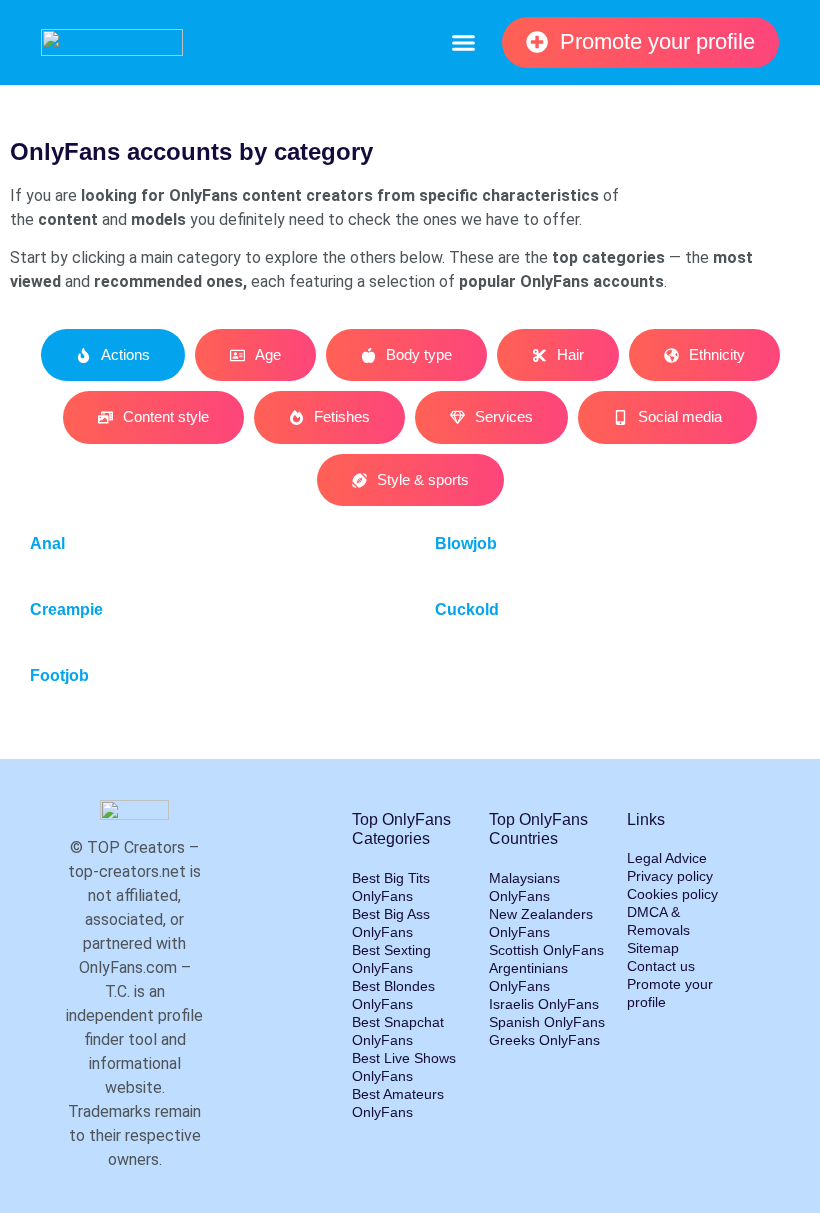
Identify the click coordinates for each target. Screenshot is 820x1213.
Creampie (66, 609)
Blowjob (466, 543)
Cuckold (467, 609)
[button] (463, 43)
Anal (47, 543)
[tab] (113, 355)
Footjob (59, 675)
